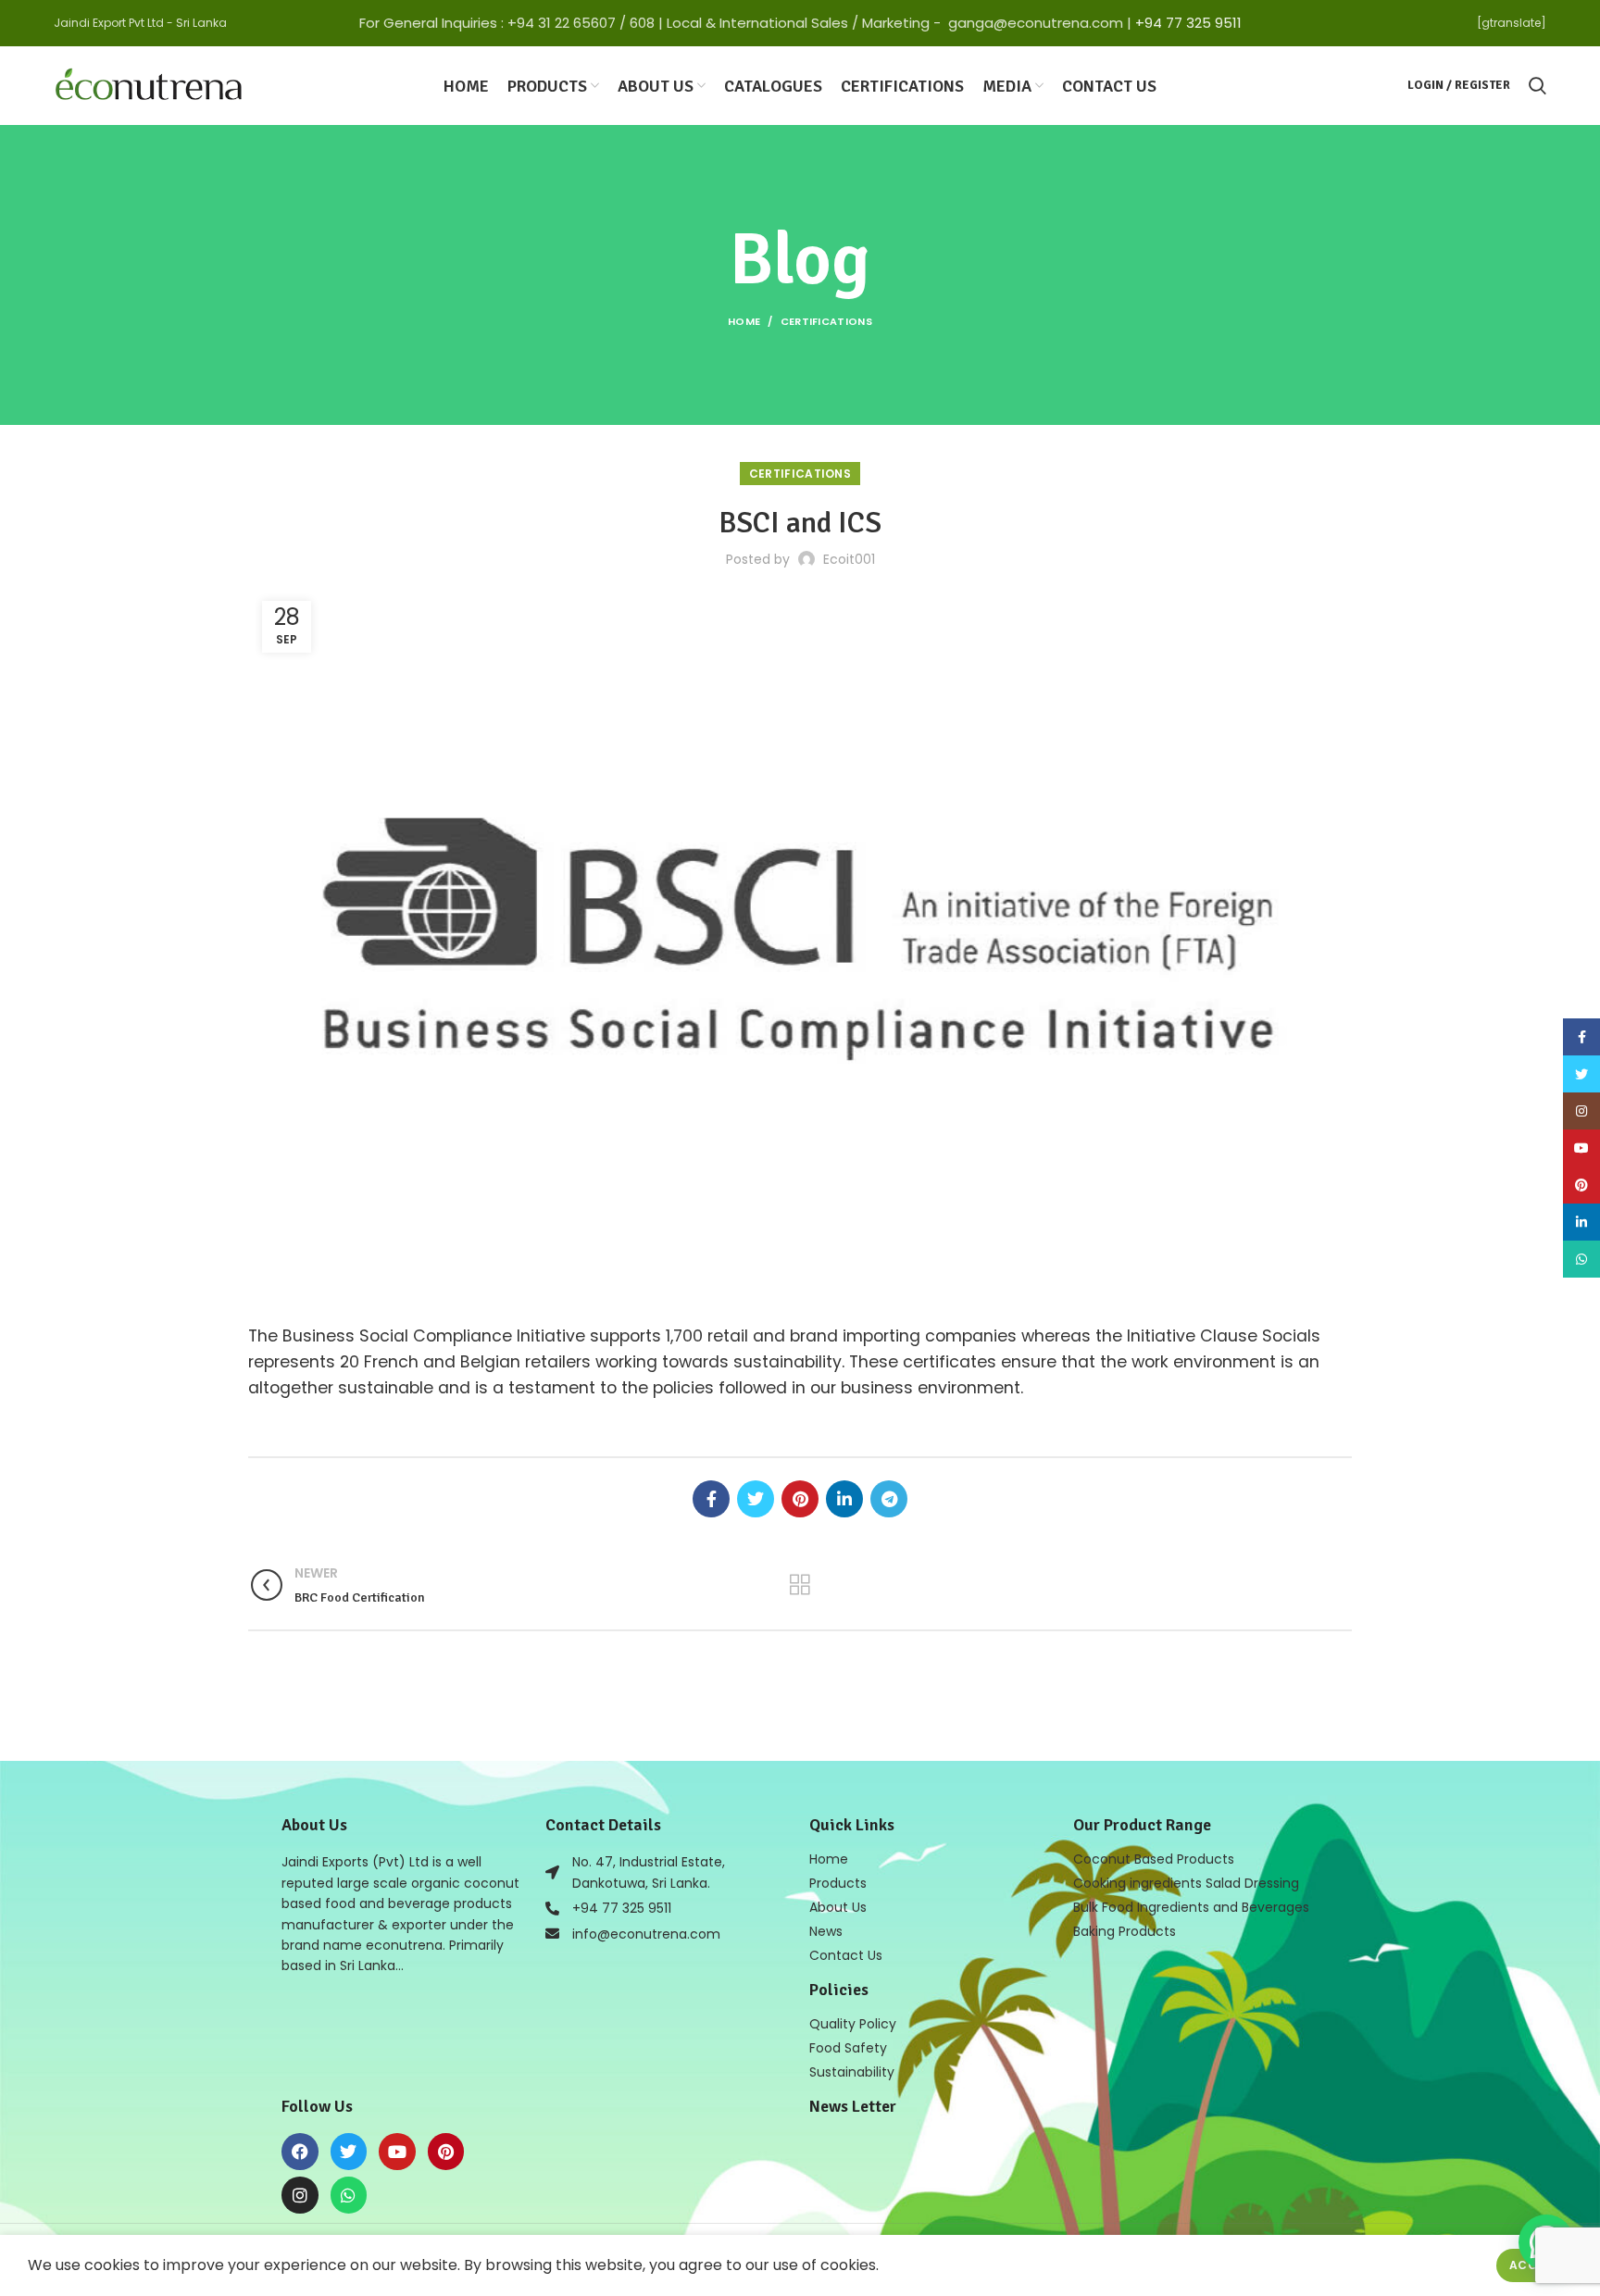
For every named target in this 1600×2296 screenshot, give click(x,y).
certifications (826, 321)
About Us (838, 1907)
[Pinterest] (446, 2152)
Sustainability (852, 2072)
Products (838, 1883)
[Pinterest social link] (800, 1499)
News (826, 1931)
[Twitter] (349, 2152)
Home (744, 321)
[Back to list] (800, 1585)
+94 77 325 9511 (1188, 23)
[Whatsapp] (349, 2195)
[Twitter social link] (756, 1499)
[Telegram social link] (889, 1499)
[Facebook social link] (711, 1499)
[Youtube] (397, 2152)
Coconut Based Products (1154, 1859)
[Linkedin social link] (844, 1499)
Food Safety (848, 2048)
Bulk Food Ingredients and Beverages (1191, 1907)
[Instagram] (300, 2195)
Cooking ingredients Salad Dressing (1186, 1883)
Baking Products (1125, 1931)
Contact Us (846, 1955)
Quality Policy (853, 2024)
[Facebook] (300, 2152)
